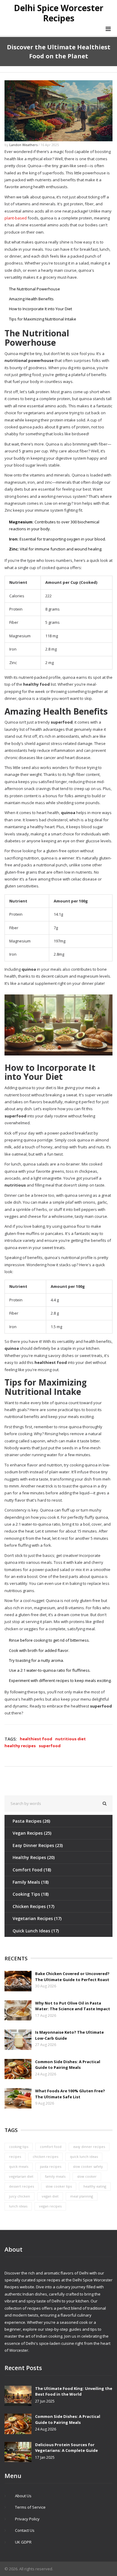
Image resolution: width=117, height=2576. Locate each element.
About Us (23, 2496)
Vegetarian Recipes (37, 1918)
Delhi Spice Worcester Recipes (59, 13)
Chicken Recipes (33, 1906)
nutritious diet (70, 1739)
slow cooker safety (88, 2166)
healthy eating (95, 2186)
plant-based (16, 218)
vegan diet (50, 2196)
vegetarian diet (21, 2176)
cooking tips (19, 2147)
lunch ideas (18, 2206)
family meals (55, 2176)
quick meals (19, 2166)
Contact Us (25, 2530)
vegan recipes (50, 2206)
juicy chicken (19, 2196)
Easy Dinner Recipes (38, 1845)
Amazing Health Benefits (31, 299)
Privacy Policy (27, 2519)
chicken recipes (45, 2156)
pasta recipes (51, 2166)
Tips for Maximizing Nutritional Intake (43, 319)
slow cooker (87, 2176)
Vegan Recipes (32, 1833)
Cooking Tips (31, 1894)
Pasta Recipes (31, 1821)
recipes (15, 2156)
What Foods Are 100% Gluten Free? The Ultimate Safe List (70, 2094)
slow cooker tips (59, 2186)
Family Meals (31, 1882)
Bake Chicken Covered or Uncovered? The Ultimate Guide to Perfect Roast (72, 1977)
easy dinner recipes (89, 2147)
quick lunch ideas (84, 2156)
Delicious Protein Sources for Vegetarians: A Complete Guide (66, 2448)
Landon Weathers (23, 145)
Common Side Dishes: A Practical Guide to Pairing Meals (68, 2065)
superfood (50, 1746)
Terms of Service (30, 2507)
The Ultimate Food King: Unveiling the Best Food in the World (74, 2391)
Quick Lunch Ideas (36, 1931)
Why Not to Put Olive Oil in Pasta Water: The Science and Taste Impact (73, 2006)
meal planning (82, 2196)
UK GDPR (23, 2542)
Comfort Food (32, 1870)
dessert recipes (21, 2186)
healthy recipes (20, 1746)
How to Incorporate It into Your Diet (40, 309)
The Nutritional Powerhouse (34, 289)
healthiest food (36, 1739)
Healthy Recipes (34, 1857)
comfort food (51, 2147)
